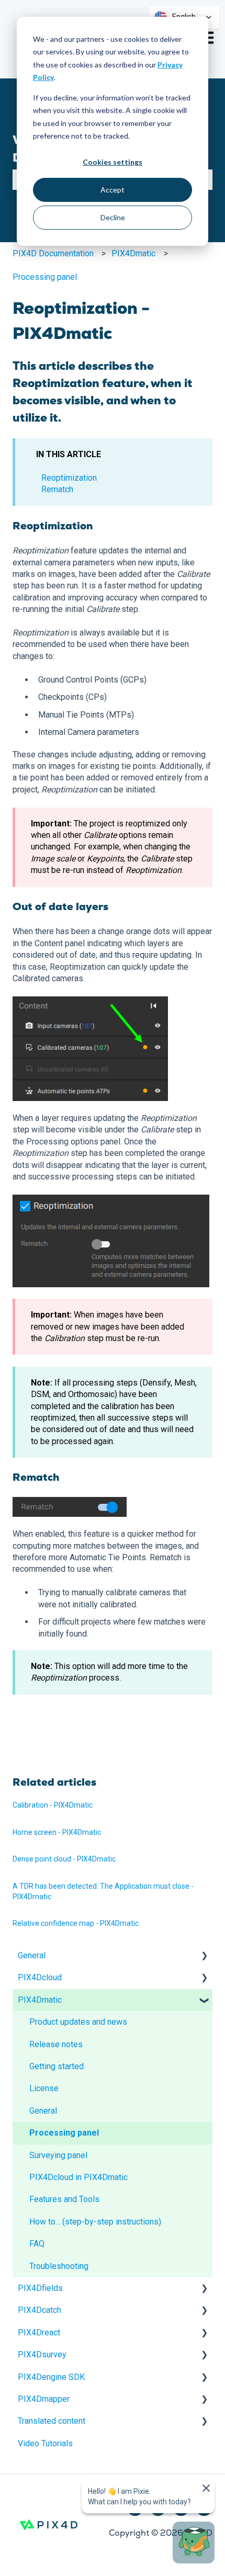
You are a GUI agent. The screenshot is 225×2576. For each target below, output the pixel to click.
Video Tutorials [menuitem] (45, 2443)
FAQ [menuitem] (37, 2244)
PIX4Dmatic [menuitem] (40, 2000)
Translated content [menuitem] (52, 2421)
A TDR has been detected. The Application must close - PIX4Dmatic (103, 1891)
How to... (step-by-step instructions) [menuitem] (95, 2222)
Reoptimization (69, 478)
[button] (204, 1956)
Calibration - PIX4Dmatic (53, 1805)
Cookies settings (113, 162)
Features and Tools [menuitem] (64, 2199)
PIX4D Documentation (53, 253)
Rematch (57, 489)
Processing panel (45, 277)
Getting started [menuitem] (57, 2066)
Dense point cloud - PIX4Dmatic (64, 1859)
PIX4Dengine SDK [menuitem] (51, 2377)
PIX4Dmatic (133, 253)
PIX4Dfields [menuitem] (40, 2288)
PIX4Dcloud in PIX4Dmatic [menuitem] (78, 2177)
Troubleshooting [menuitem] (59, 2266)
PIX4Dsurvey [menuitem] (42, 2354)
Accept (113, 190)
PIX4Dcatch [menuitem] (40, 2310)
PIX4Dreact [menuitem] (39, 2333)
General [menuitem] (32, 1955)
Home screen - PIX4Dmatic (57, 1832)
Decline (113, 217)
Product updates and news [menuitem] (78, 2022)
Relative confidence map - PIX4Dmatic (76, 1923)
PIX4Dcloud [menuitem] (40, 1977)
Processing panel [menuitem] (64, 2133)
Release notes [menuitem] (56, 2044)
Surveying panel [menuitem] (58, 2155)
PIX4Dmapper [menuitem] (44, 2399)
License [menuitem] (44, 2088)
